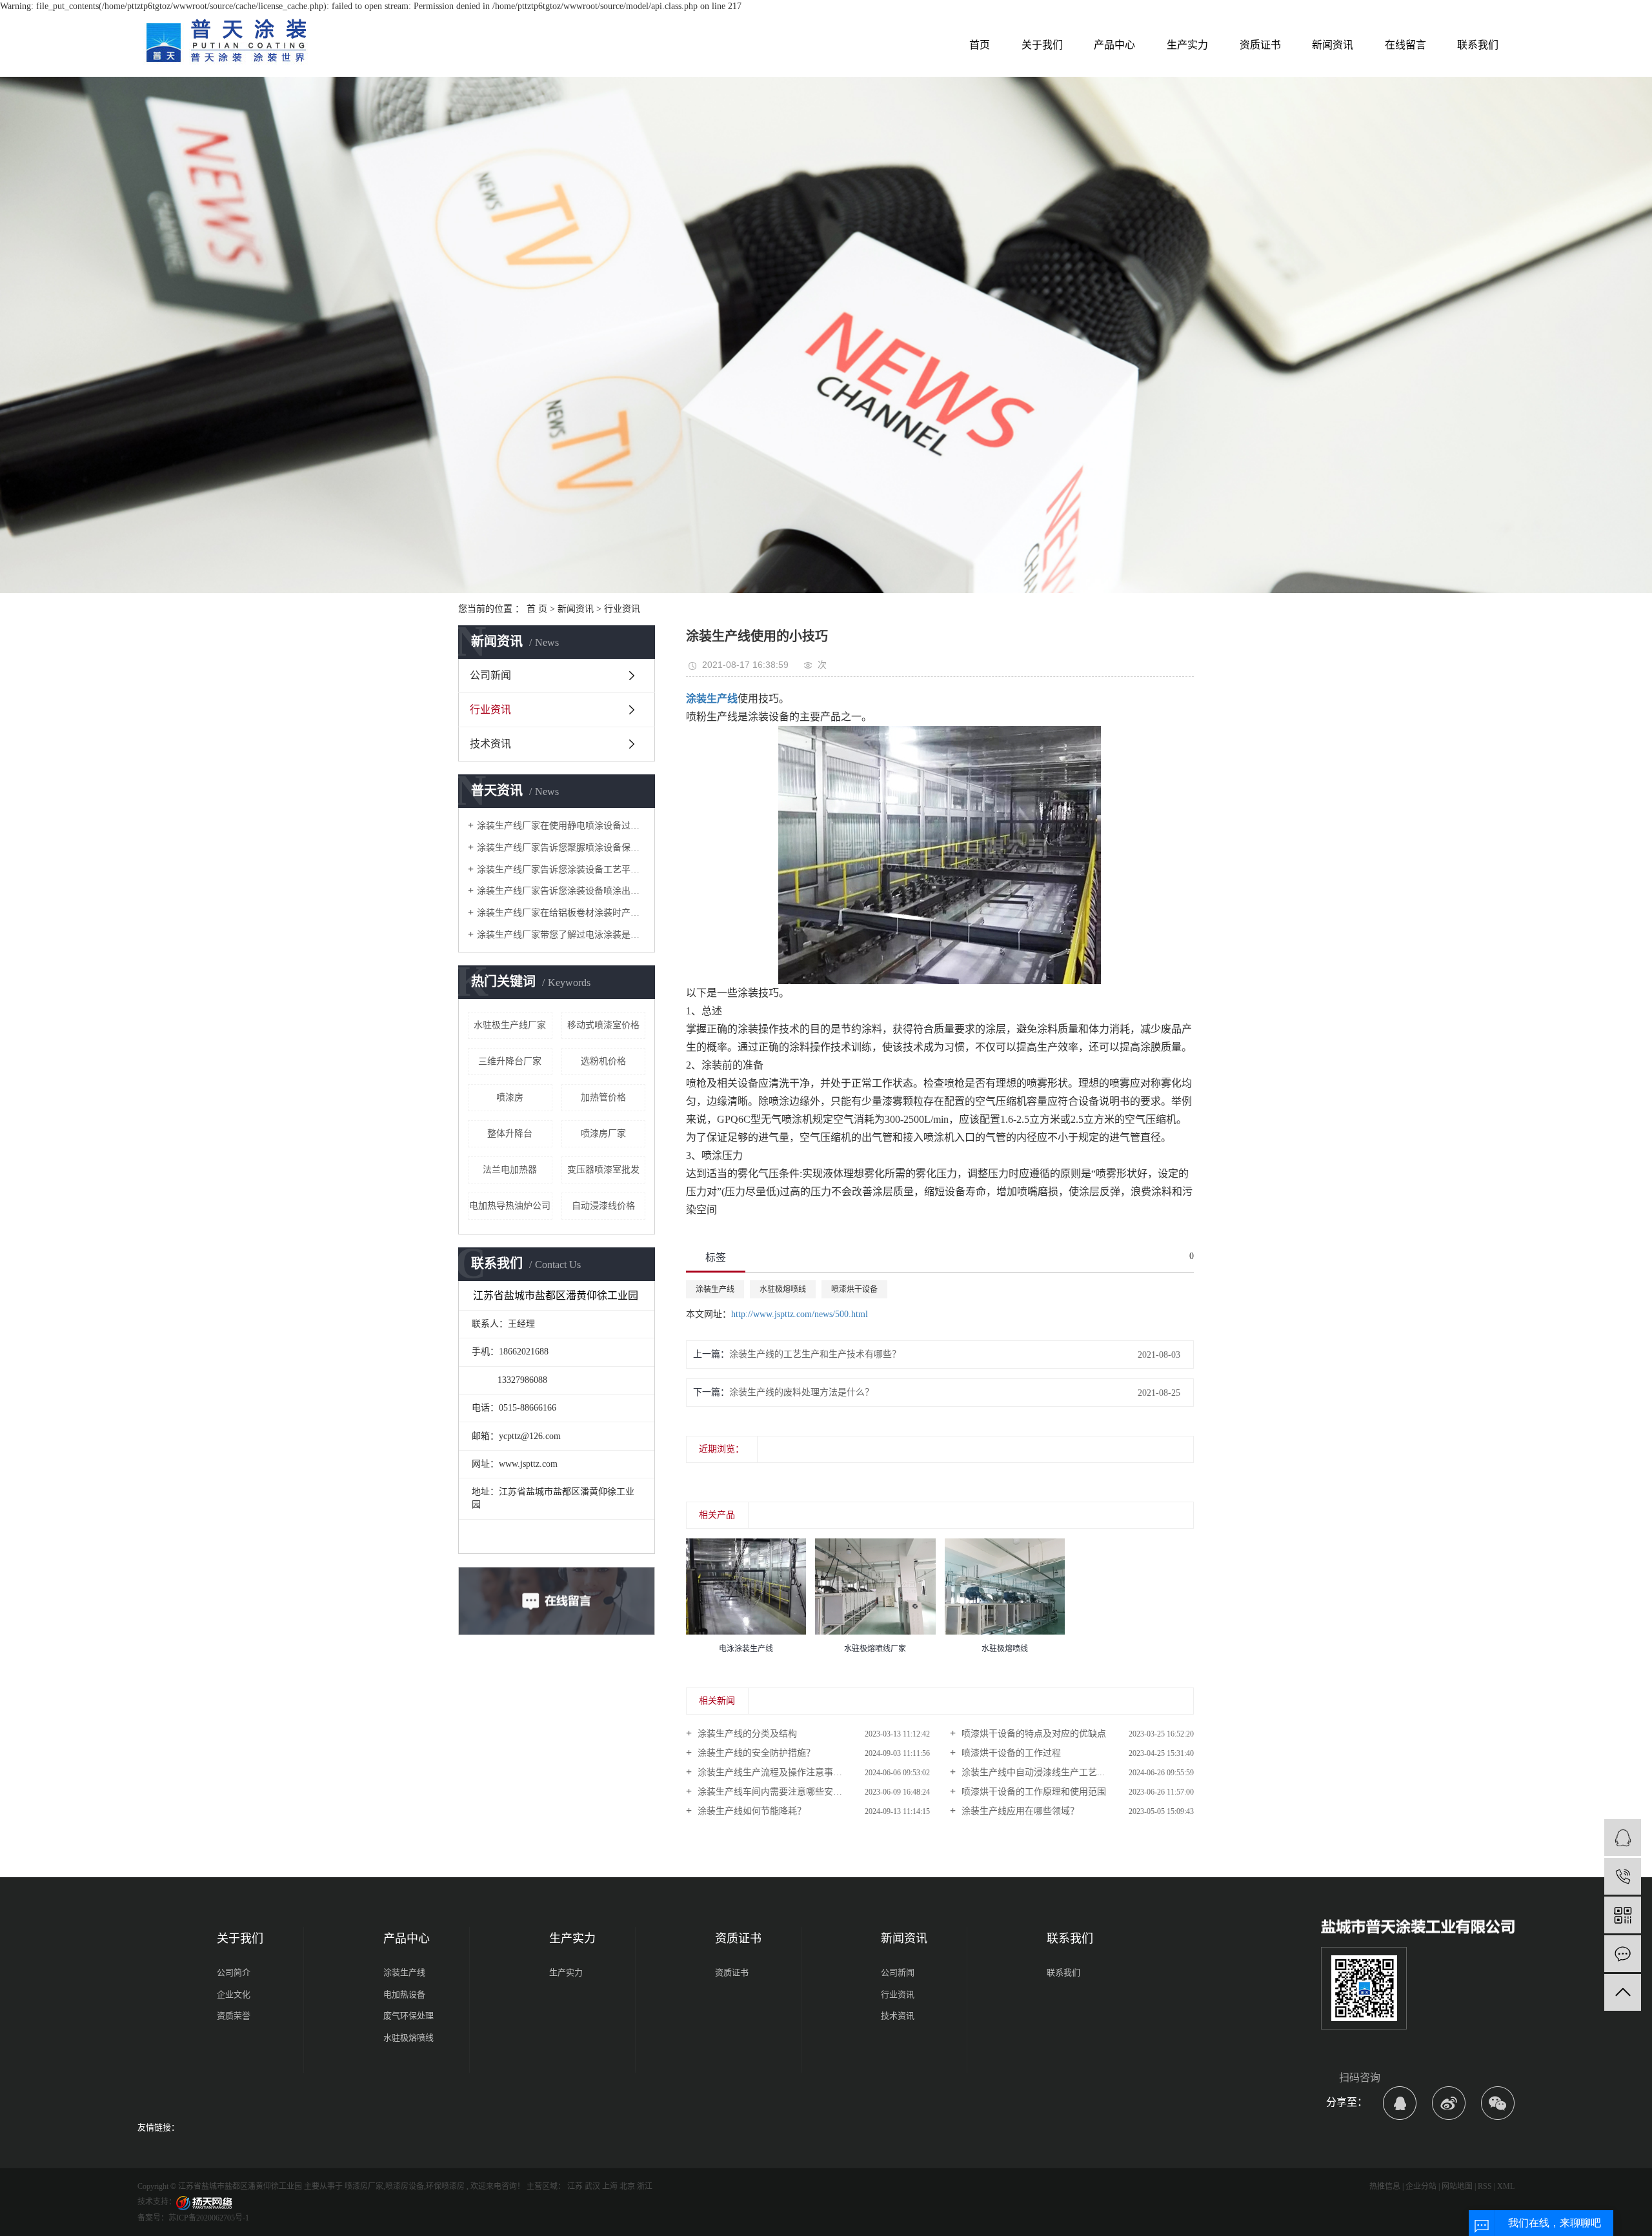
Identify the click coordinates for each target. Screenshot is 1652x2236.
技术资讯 (490, 744)
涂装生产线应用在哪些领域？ (1019, 1811)
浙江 (645, 2186)
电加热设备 (404, 1994)
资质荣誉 (234, 2016)
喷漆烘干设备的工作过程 (1010, 1753)
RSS (1485, 2186)
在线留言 (1405, 45)
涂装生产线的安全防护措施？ (755, 1753)
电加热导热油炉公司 (510, 1206)
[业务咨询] (1623, 1838)
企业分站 (1421, 2186)
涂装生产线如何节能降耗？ (750, 1811)
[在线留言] (1623, 1954)
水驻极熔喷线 (783, 1289)
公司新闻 (490, 675)
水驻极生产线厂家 (510, 1025)
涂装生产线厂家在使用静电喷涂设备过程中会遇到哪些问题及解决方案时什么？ (561, 826)
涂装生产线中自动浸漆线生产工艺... (1032, 1772)
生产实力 (1187, 45)
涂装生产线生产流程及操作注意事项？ (773, 1772)
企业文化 (234, 1994)
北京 (627, 2186)
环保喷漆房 (445, 2186)
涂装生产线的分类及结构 (746, 1734)
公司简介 (234, 1972)
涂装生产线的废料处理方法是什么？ (801, 1392)
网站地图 (1457, 2186)
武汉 (592, 2186)
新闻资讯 (1333, 45)
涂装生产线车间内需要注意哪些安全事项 (778, 1792)
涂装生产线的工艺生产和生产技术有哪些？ (815, 1354)
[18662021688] (1623, 1876)
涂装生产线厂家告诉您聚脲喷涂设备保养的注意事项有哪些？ (561, 848)
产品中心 (1114, 45)
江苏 (575, 2186)
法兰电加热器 (510, 1170)
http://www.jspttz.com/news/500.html (800, 1314)
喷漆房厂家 (603, 1133)
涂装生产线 (715, 1289)
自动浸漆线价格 (603, 1206)
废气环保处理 (408, 2016)
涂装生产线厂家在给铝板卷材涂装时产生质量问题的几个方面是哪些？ (561, 913)
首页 (980, 45)
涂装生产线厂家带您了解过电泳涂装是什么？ (561, 935)
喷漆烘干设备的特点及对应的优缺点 (1032, 1734)
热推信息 (1385, 2186)
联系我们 (1478, 45)
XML (1506, 2186)
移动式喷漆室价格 (603, 1025)
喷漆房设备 (405, 2186)
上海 (610, 2186)
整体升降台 (510, 1133)
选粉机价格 (603, 1061)
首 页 (537, 609)
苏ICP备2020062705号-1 (209, 2218)
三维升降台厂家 (510, 1061)
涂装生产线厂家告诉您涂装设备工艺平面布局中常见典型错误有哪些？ (561, 870)
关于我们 (1042, 45)
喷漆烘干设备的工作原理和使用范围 (1032, 1792)
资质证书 (1260, 45)
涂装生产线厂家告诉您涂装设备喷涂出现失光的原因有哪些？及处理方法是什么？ (561, 891)
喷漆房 (510, 1097)
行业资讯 (622, 609)
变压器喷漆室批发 (603, 1170)
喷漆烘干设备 (854, 1289)
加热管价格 (603, 1097)
